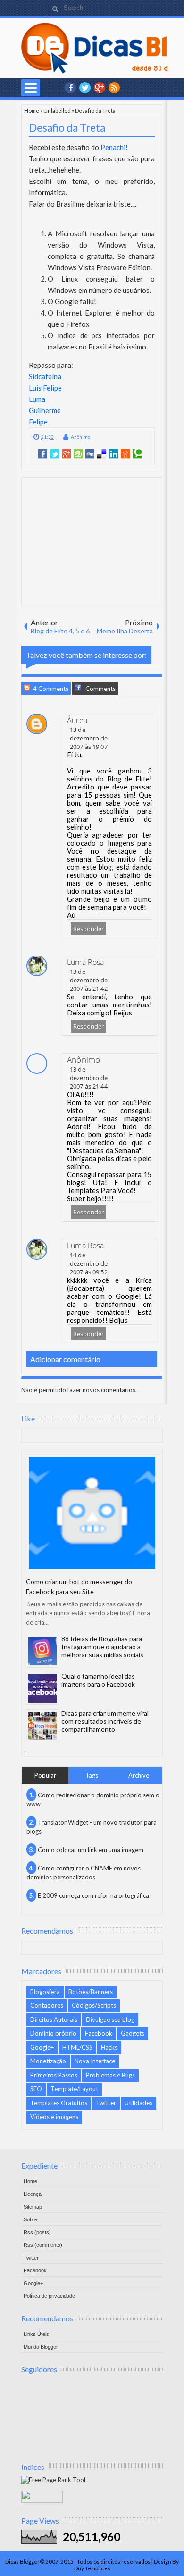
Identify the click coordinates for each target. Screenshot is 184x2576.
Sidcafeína (45, 376)
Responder (88, 929)
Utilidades (138, 2103)
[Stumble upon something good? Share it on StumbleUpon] (78, 454)
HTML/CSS (77, 2047)
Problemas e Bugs (110, 2075)
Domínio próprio (53, 2033)
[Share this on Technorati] (137, 454)
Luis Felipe (45, 388)
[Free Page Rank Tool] (53, 2480)
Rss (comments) (43, 2245)
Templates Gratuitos (59, 2103)
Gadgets (133, 2033)
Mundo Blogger (41, 2347)
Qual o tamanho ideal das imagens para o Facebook (98, 1680)
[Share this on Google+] (66, 454)
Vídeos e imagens (54, 2117)
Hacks (109, 2047)
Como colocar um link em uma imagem (91, 1850)
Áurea (77, 720)
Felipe (38, 422)
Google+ (100, 88)
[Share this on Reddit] (125, 454)
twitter (85, 88)
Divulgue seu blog (110, 2019)
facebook (70, 88)
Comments (100, 689)
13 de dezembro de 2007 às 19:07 (89, 738)
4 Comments (50, 689)
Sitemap (33, 2207)
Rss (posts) (37, 2232)
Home (32, 110)
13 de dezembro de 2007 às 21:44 (89, 1078)
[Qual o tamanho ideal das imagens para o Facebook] (42, 1688)
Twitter (106, 2103)
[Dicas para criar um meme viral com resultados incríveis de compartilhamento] (42, 1726)
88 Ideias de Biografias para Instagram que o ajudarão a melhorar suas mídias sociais (102, 1647)
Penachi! (114, 147)
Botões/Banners (91, 1992)
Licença (33, 2194)
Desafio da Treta (67, 128)
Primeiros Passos (54, 2075)
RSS (114, 88)
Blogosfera (45, 1992)
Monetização (48, 2061)
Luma (37, 399)
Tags (92, 1775)
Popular (45, 1775)
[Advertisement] (93, 541)
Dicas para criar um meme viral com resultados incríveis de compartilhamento (105, 1721)
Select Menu (31, 88)
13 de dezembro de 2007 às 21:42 (89, 980)
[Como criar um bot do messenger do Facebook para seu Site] (92, 1513)
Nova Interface (95, 2061)
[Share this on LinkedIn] (113, 454)
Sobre (30, 2219)
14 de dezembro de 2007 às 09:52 (89, 1263)
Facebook (99, 2033)
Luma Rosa (86, 962)
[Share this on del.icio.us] (102, 454)
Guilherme (45, 410)
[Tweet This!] (54, 454)
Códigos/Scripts (94, 2005)
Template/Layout (74, 2089)
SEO (36, 2089)
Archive (139, 1775)
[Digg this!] (90, 454)
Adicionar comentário (65, 1359)
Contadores (47, 2005)
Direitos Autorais (54, 2019)
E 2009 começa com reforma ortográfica (93, 1895)
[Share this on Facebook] (43, 454)
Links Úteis (36, 2334)
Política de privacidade (49, 2296)
